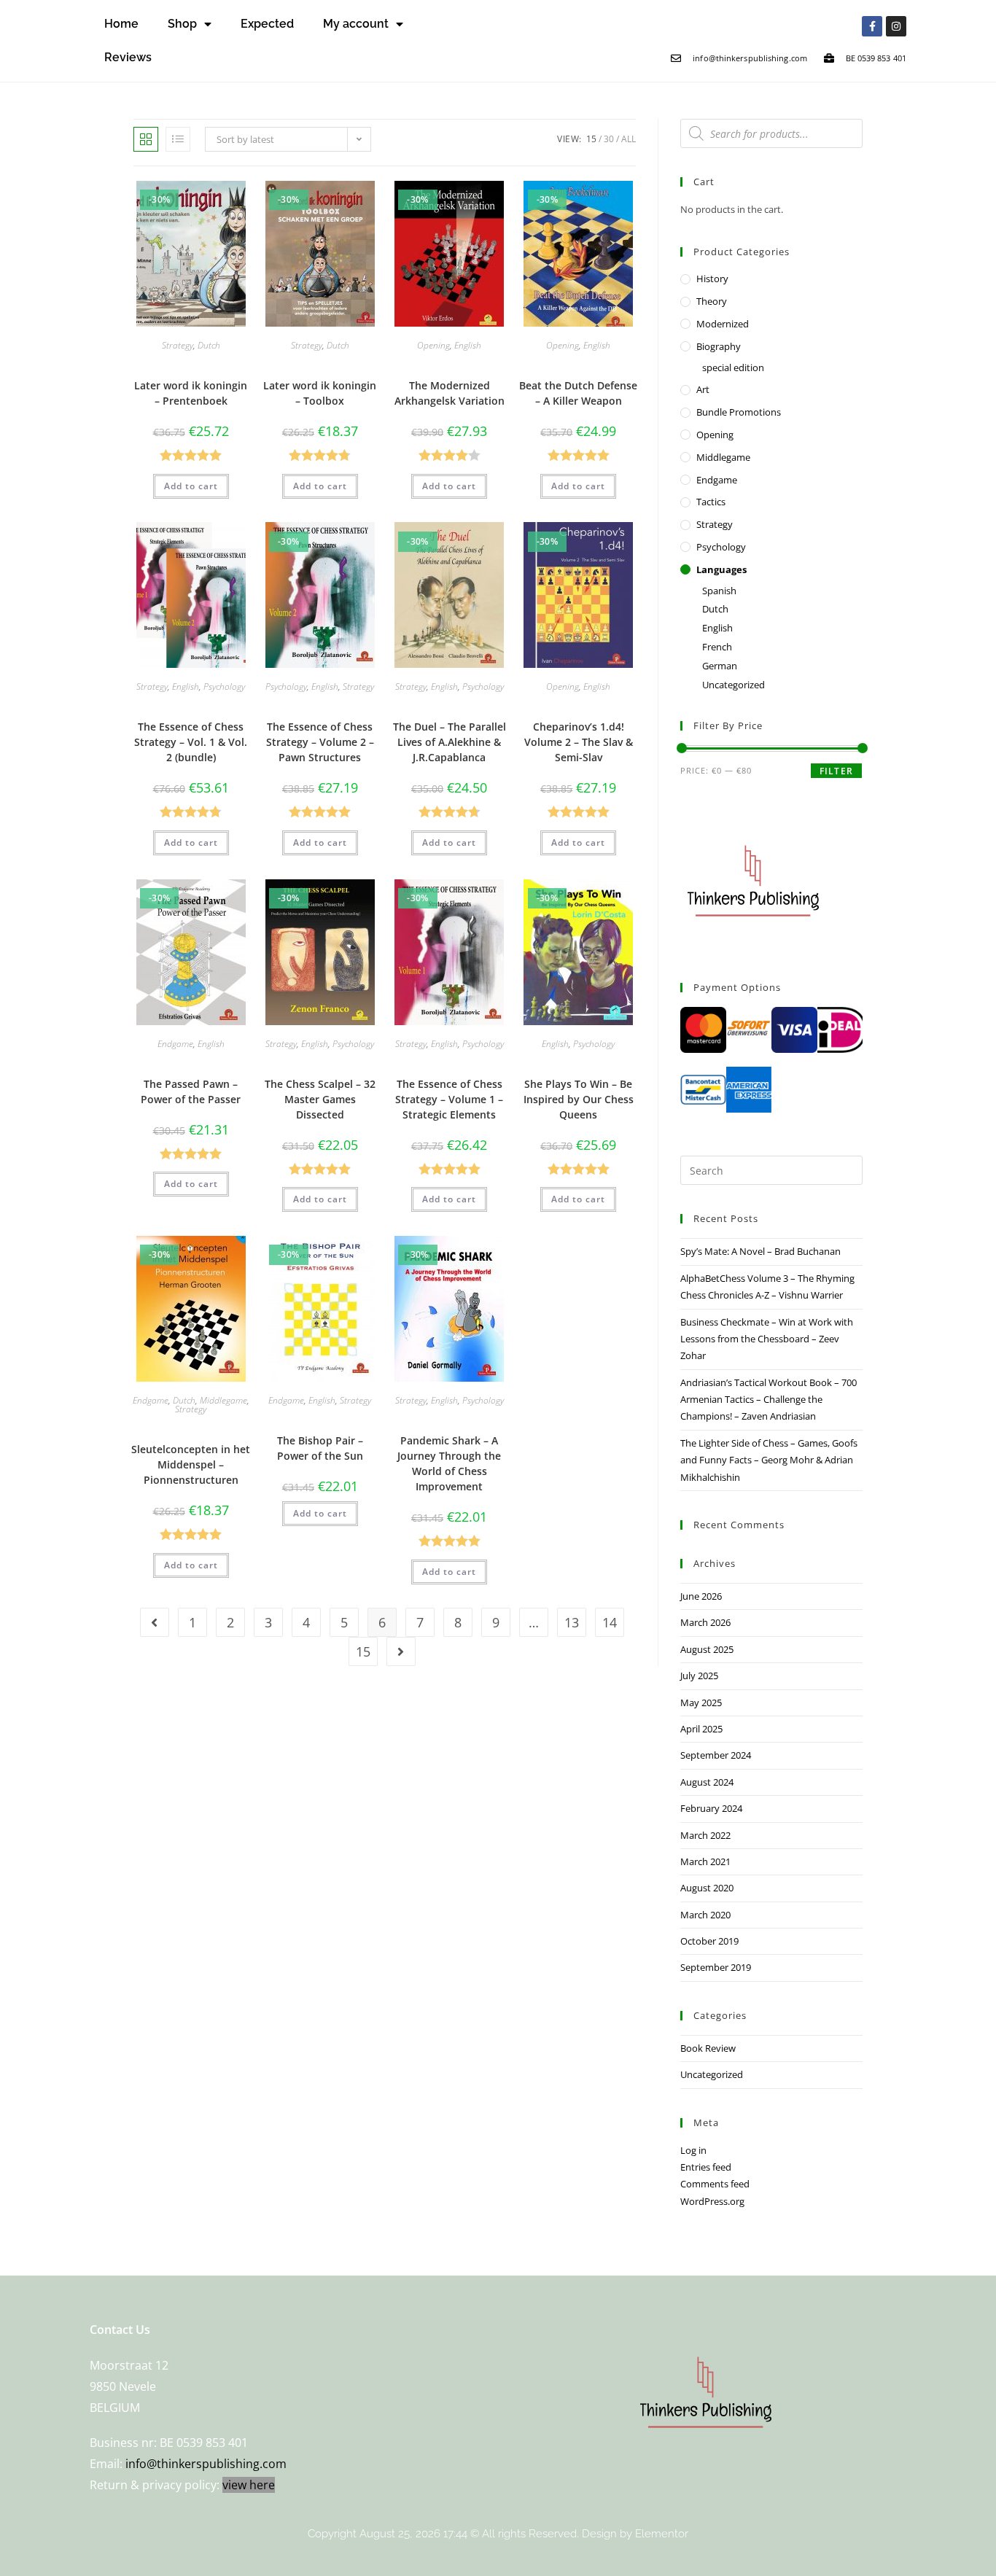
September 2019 (716, 1967)
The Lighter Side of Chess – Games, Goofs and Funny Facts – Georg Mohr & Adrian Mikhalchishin (769, 1460)
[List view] (178, 139)
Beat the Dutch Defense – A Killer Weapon (578, 393)
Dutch (209, 345)
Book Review (708, 2048)
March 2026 (705, 1622)
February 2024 (711, 1808)
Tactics (711, 502)
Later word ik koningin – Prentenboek (191, 393)
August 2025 (707, 1649)
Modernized (723, 324)
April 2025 (701, 1729)
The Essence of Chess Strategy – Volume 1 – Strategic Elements (449, 1099)
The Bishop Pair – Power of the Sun (320, 1448)
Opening (433, 345)
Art (703, 389)
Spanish (719, 591)
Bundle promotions (739, 412)
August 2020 (707, 1888)
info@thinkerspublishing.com (206, 2464)
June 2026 (701, 1596)
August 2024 (707, 1782)
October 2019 (709, 1941)
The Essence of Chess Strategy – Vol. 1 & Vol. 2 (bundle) (191, 742)
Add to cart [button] (191, 486)
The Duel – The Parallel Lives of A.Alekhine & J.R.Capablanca (450, 742)
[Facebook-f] (872, 26)
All (629, 139)
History (712, 279)
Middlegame (223, 1400)
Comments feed (715, 2184)
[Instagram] (896, 26)
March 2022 (705, 1835)
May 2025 (701, 1703)
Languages (721, 569)
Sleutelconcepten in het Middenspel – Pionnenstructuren (191, 1464)
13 (572, 1622)
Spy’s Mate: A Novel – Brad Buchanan (760, 1251)
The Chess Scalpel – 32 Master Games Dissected (320, 1099)
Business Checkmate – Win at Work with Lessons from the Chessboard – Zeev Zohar (767, 1339)
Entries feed (706, 2167)
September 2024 (716, 1755)
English (468, 345)
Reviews (128, 57)
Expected (267, 24)
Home (121, 24)
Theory (712, 301)
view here (249, 2485)
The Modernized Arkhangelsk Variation (450, 393)
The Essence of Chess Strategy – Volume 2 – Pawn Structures (320, 742)
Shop (182, 24)
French (717, 647)
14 (610, 1622)
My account (356, 24)
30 (609, 139)
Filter (836, 771)
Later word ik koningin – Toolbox (320, 393)
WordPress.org (712, 2201)
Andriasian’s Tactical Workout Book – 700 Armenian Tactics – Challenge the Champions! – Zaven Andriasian (769, 1400)
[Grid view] (146, 139)
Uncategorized (734, 685)
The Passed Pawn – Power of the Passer (191, 1092)
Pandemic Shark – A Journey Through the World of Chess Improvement (449, 1463)
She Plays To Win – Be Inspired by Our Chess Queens (579, 1099)
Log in (693, 2150)
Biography (719, 346)
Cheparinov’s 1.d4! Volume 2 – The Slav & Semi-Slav (579, 742)
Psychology (224, 686)
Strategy (178, 345)
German (720, 666)
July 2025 (699, 1676)
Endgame (175, 1044)
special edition (733, 367)
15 (591, 139)
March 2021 (705, 1861)
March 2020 (705, 1915)
